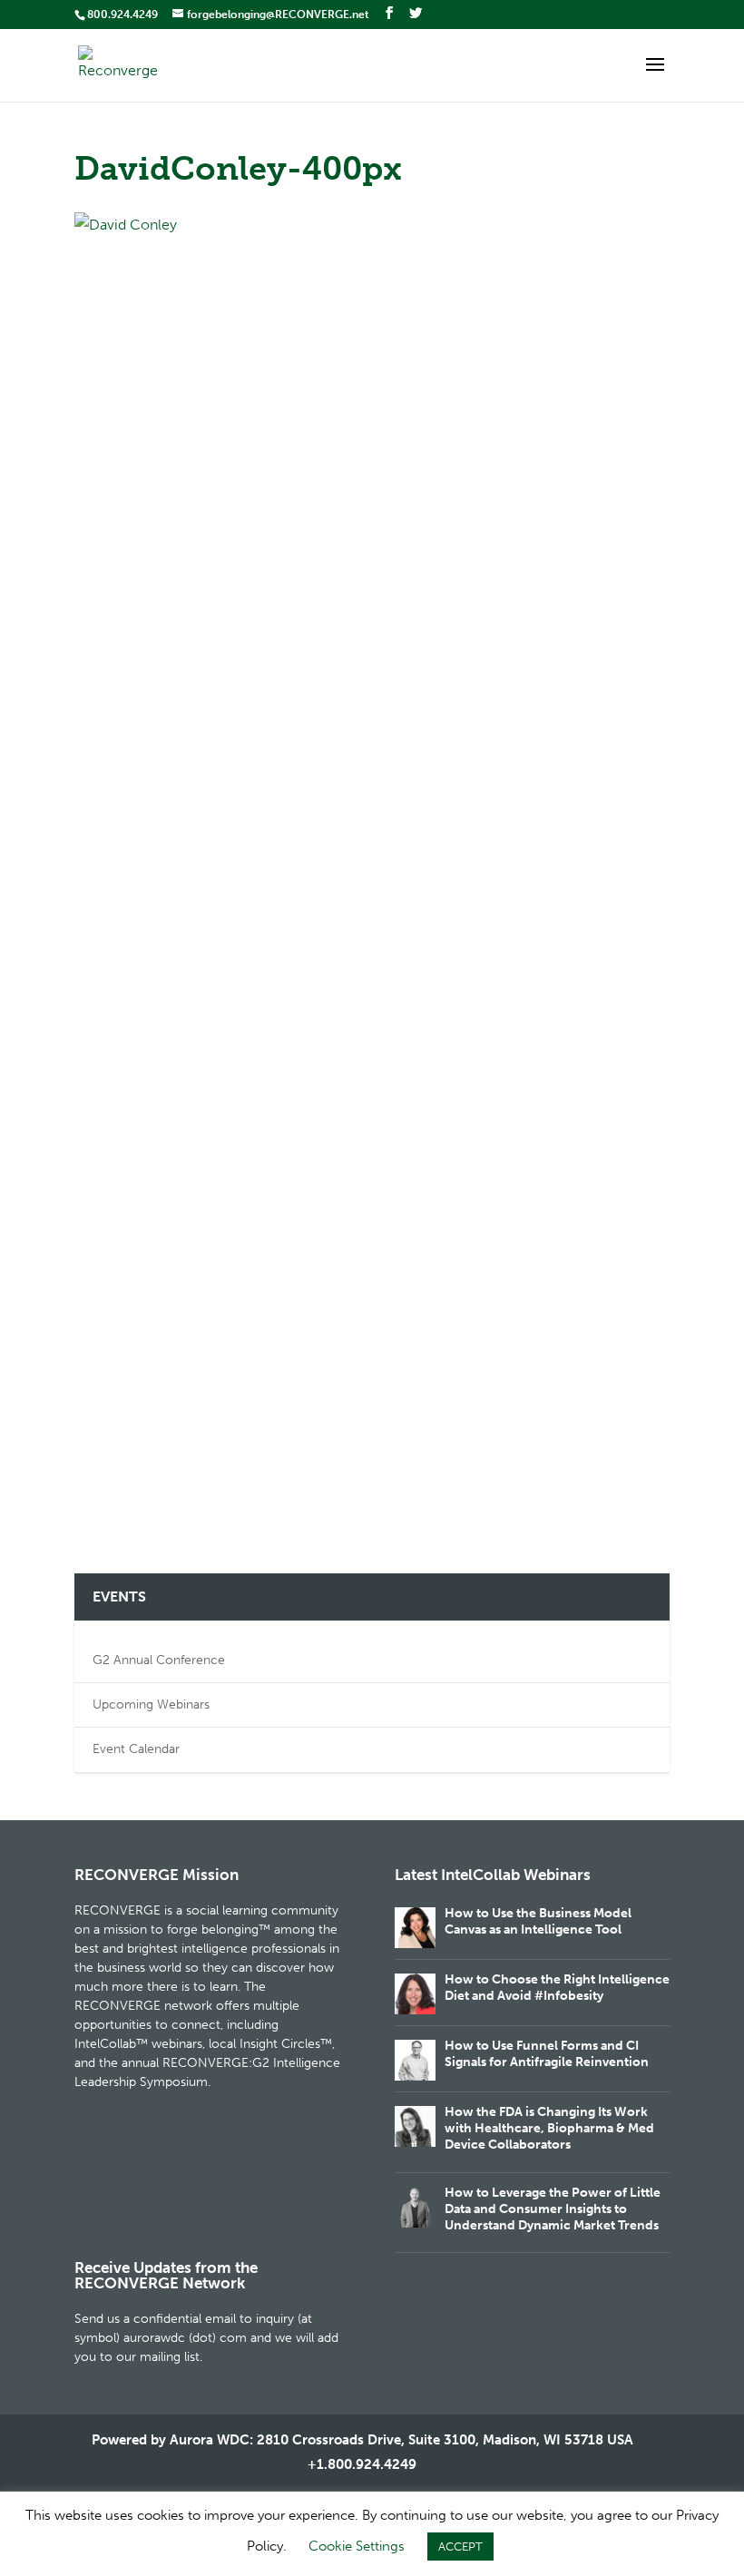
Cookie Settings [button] (357, 2546)
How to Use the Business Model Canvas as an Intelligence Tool (538, 1921)
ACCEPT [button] (460, 2547)
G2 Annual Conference (159, 1660)
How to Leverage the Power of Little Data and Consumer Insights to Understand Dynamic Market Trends (553, 2209)
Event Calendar (136, 1749)
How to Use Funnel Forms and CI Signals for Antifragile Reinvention (547, 2054)
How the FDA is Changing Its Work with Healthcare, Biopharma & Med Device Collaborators (549, 2128)
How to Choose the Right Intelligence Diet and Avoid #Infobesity (557, 1988)
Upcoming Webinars (151, 1704)
